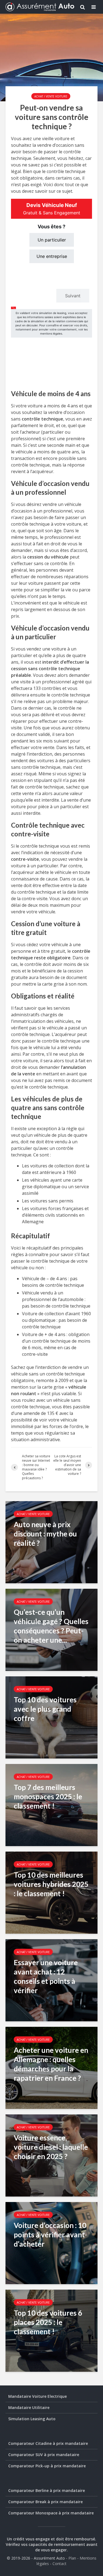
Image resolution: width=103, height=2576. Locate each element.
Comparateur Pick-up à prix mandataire (47, 2466)
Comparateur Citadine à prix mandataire (48, 2443)
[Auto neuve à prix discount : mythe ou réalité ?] (51, 1542)
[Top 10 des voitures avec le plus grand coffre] (51, 1717)
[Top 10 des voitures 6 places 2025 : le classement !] (51, 2330)
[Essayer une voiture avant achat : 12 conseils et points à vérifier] (51, 1980)
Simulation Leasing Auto (32, 2419)
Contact (59, 2564)
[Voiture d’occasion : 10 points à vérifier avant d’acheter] (51, 2243)
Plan (72, 2558)
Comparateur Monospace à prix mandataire (51, 2513)
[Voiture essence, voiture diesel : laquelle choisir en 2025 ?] (51, 2155)
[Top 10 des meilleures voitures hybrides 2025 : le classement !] (51, 1892)
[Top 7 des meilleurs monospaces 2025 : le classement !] (51, 1804)
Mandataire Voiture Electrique (37, 2396)
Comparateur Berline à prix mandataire (47, 2490)
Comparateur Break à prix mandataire (45, 2502)
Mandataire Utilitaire (29, 2407)
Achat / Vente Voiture (51, 96)
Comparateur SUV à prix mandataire (44, 2455)
